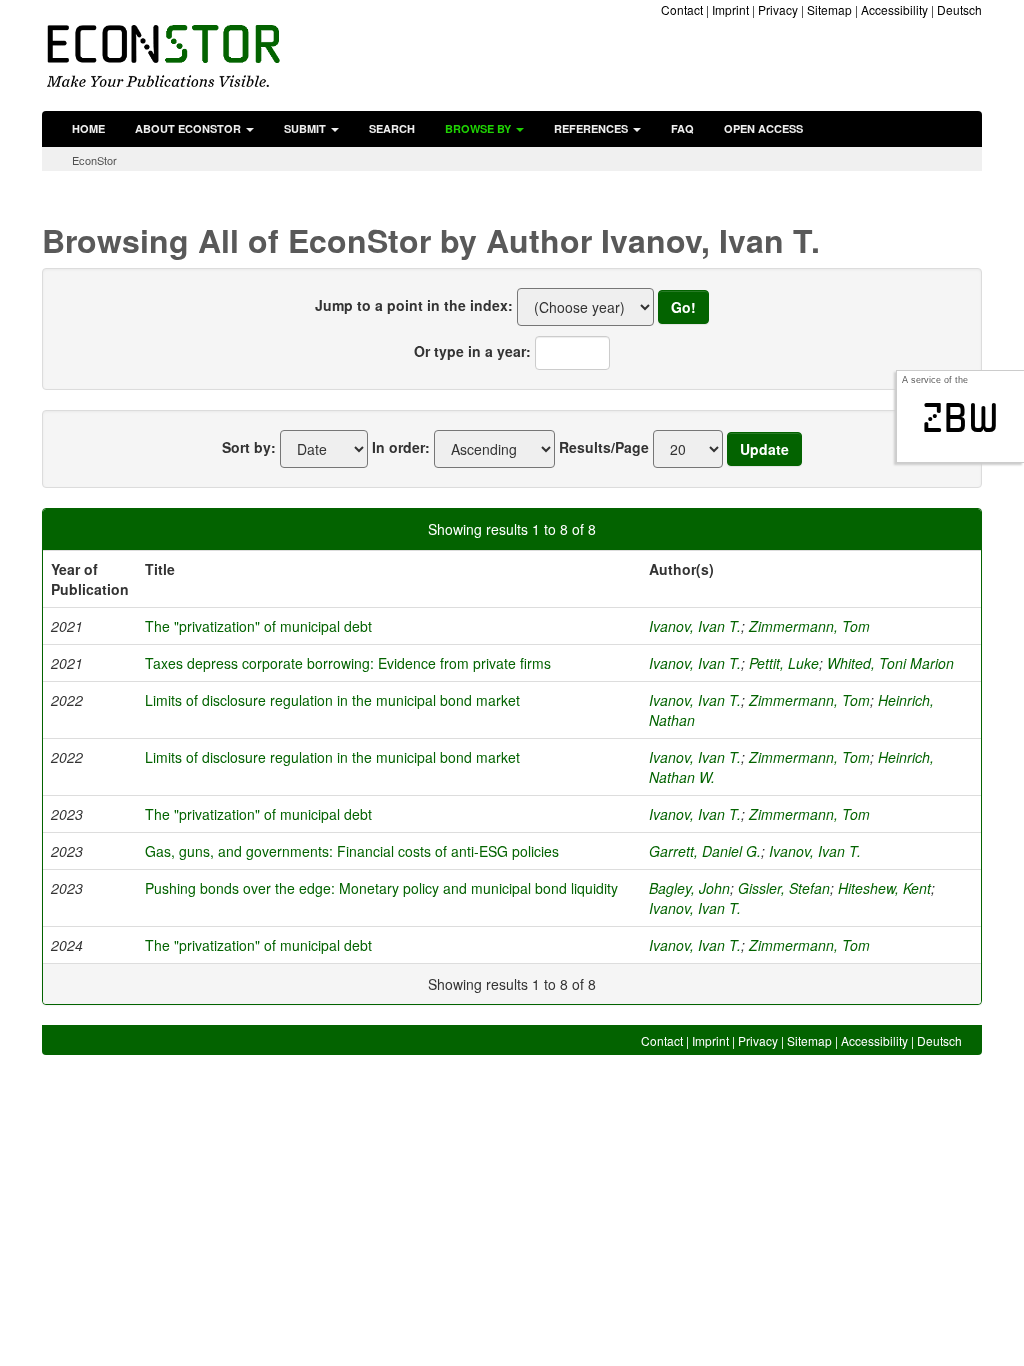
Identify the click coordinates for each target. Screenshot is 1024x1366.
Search (392, 128)
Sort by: (249, 447)
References (592, 128)
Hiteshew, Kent (884, 888)
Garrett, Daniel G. (705, 851)
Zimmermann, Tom (809, 626)
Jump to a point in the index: (414, 305)
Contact (682, 9)
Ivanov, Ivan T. (695, 626)
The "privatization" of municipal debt (258, 626)
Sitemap (829, 9)
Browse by (479, 128)
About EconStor (189, 128)
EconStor (94, 160)
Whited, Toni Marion (890, 663)
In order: (401, 447)
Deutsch (959, 9)
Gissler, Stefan (784, 888)
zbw (960, 418)
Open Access (763, 128)
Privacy (778, 9)
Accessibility (894, 9)
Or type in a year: (472, 351)
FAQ (682, 128)
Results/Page (604, 447)
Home (88, 128)
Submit (306, 128)
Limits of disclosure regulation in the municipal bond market (332, 700)
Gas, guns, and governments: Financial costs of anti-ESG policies (352, 851)
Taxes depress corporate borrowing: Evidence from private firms (348, 663)
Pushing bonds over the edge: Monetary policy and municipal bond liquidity (381, 888)
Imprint (730, 9)
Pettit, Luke (784, 663)
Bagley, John (689, 888)
